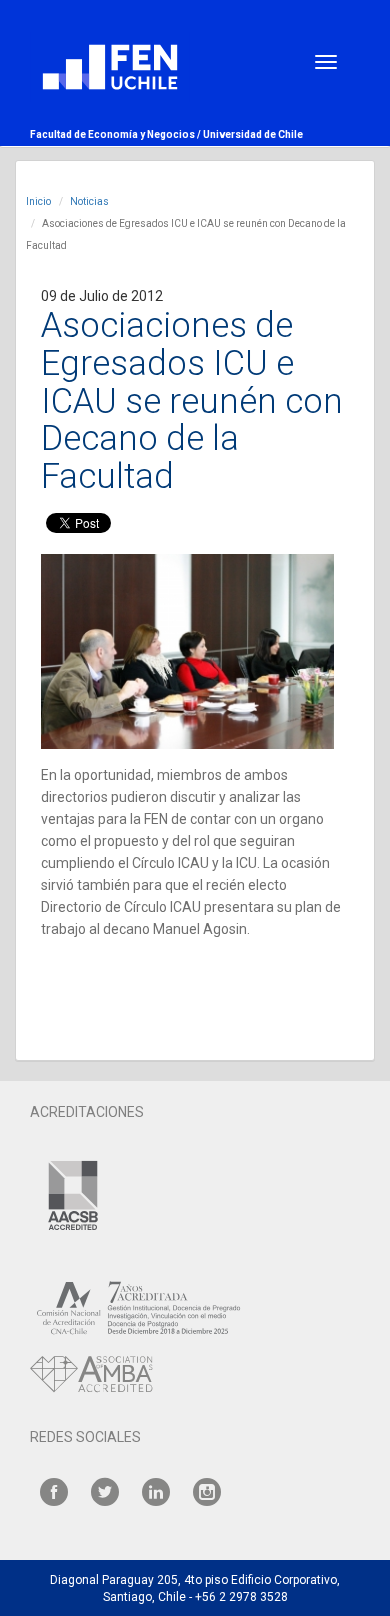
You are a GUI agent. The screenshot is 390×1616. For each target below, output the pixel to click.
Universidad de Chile (253, 134)
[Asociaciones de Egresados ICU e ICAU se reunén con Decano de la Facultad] (187, 651)
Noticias (89, 201)
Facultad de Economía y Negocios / (116, 134)
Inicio (38, 201)
